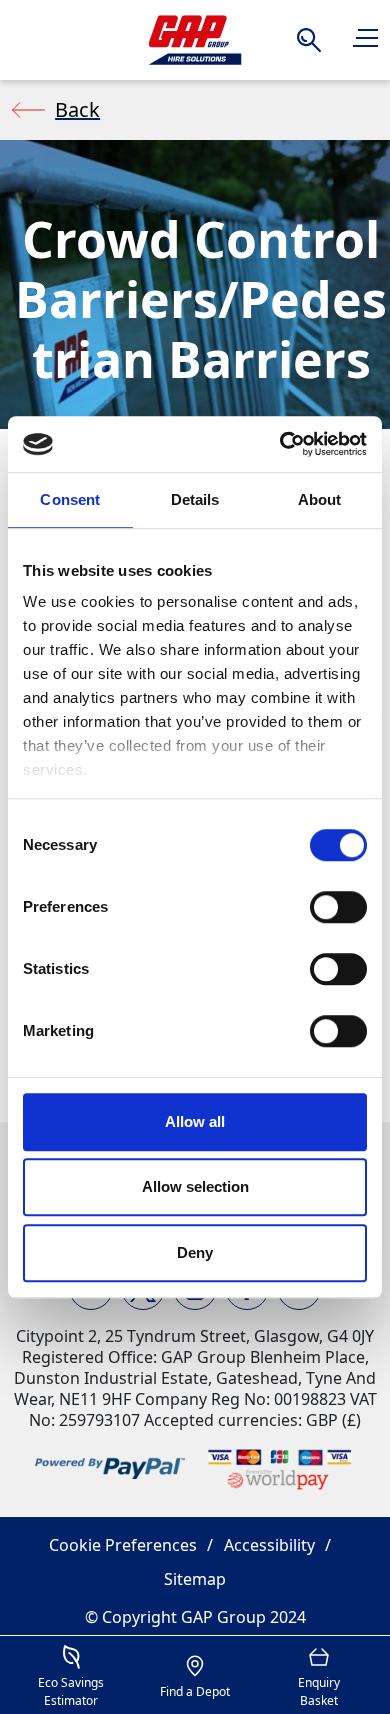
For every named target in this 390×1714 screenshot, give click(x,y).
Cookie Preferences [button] (123, 1545)
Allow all (195, 1121)
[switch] (338, 907)
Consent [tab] (70, 499)
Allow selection (195, 1186)
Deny (195, 1252)
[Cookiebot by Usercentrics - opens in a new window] (280, 444)
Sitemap (195, 1579)
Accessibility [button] (269, 1545)
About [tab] (320, 499)
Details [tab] (195, 499)
